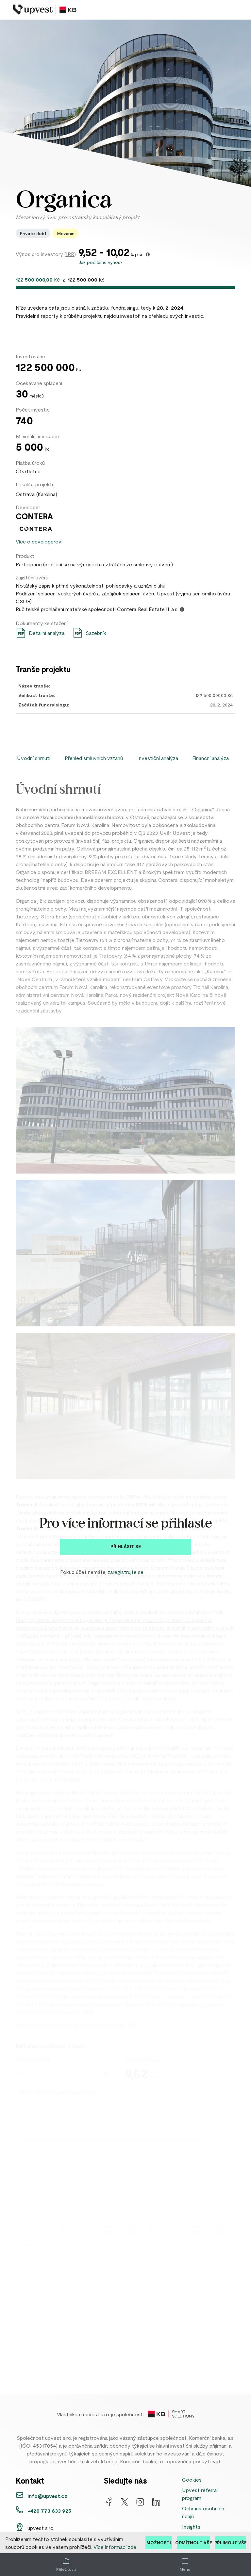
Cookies (192, 2479)
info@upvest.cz (47, 2496)
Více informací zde (115, 2547)
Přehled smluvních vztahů (94, 758)
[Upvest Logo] (45, 10)
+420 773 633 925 (49, 2511)
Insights (191, 2526)
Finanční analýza (211, 758)
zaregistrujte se (125, 1572)
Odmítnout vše (194, 2543)
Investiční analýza (158, 758)
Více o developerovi (39, 541)
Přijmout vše (231, 2543)
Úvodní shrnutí (34, 758)
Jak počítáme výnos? (100, 262)
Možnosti (159, 2543)
